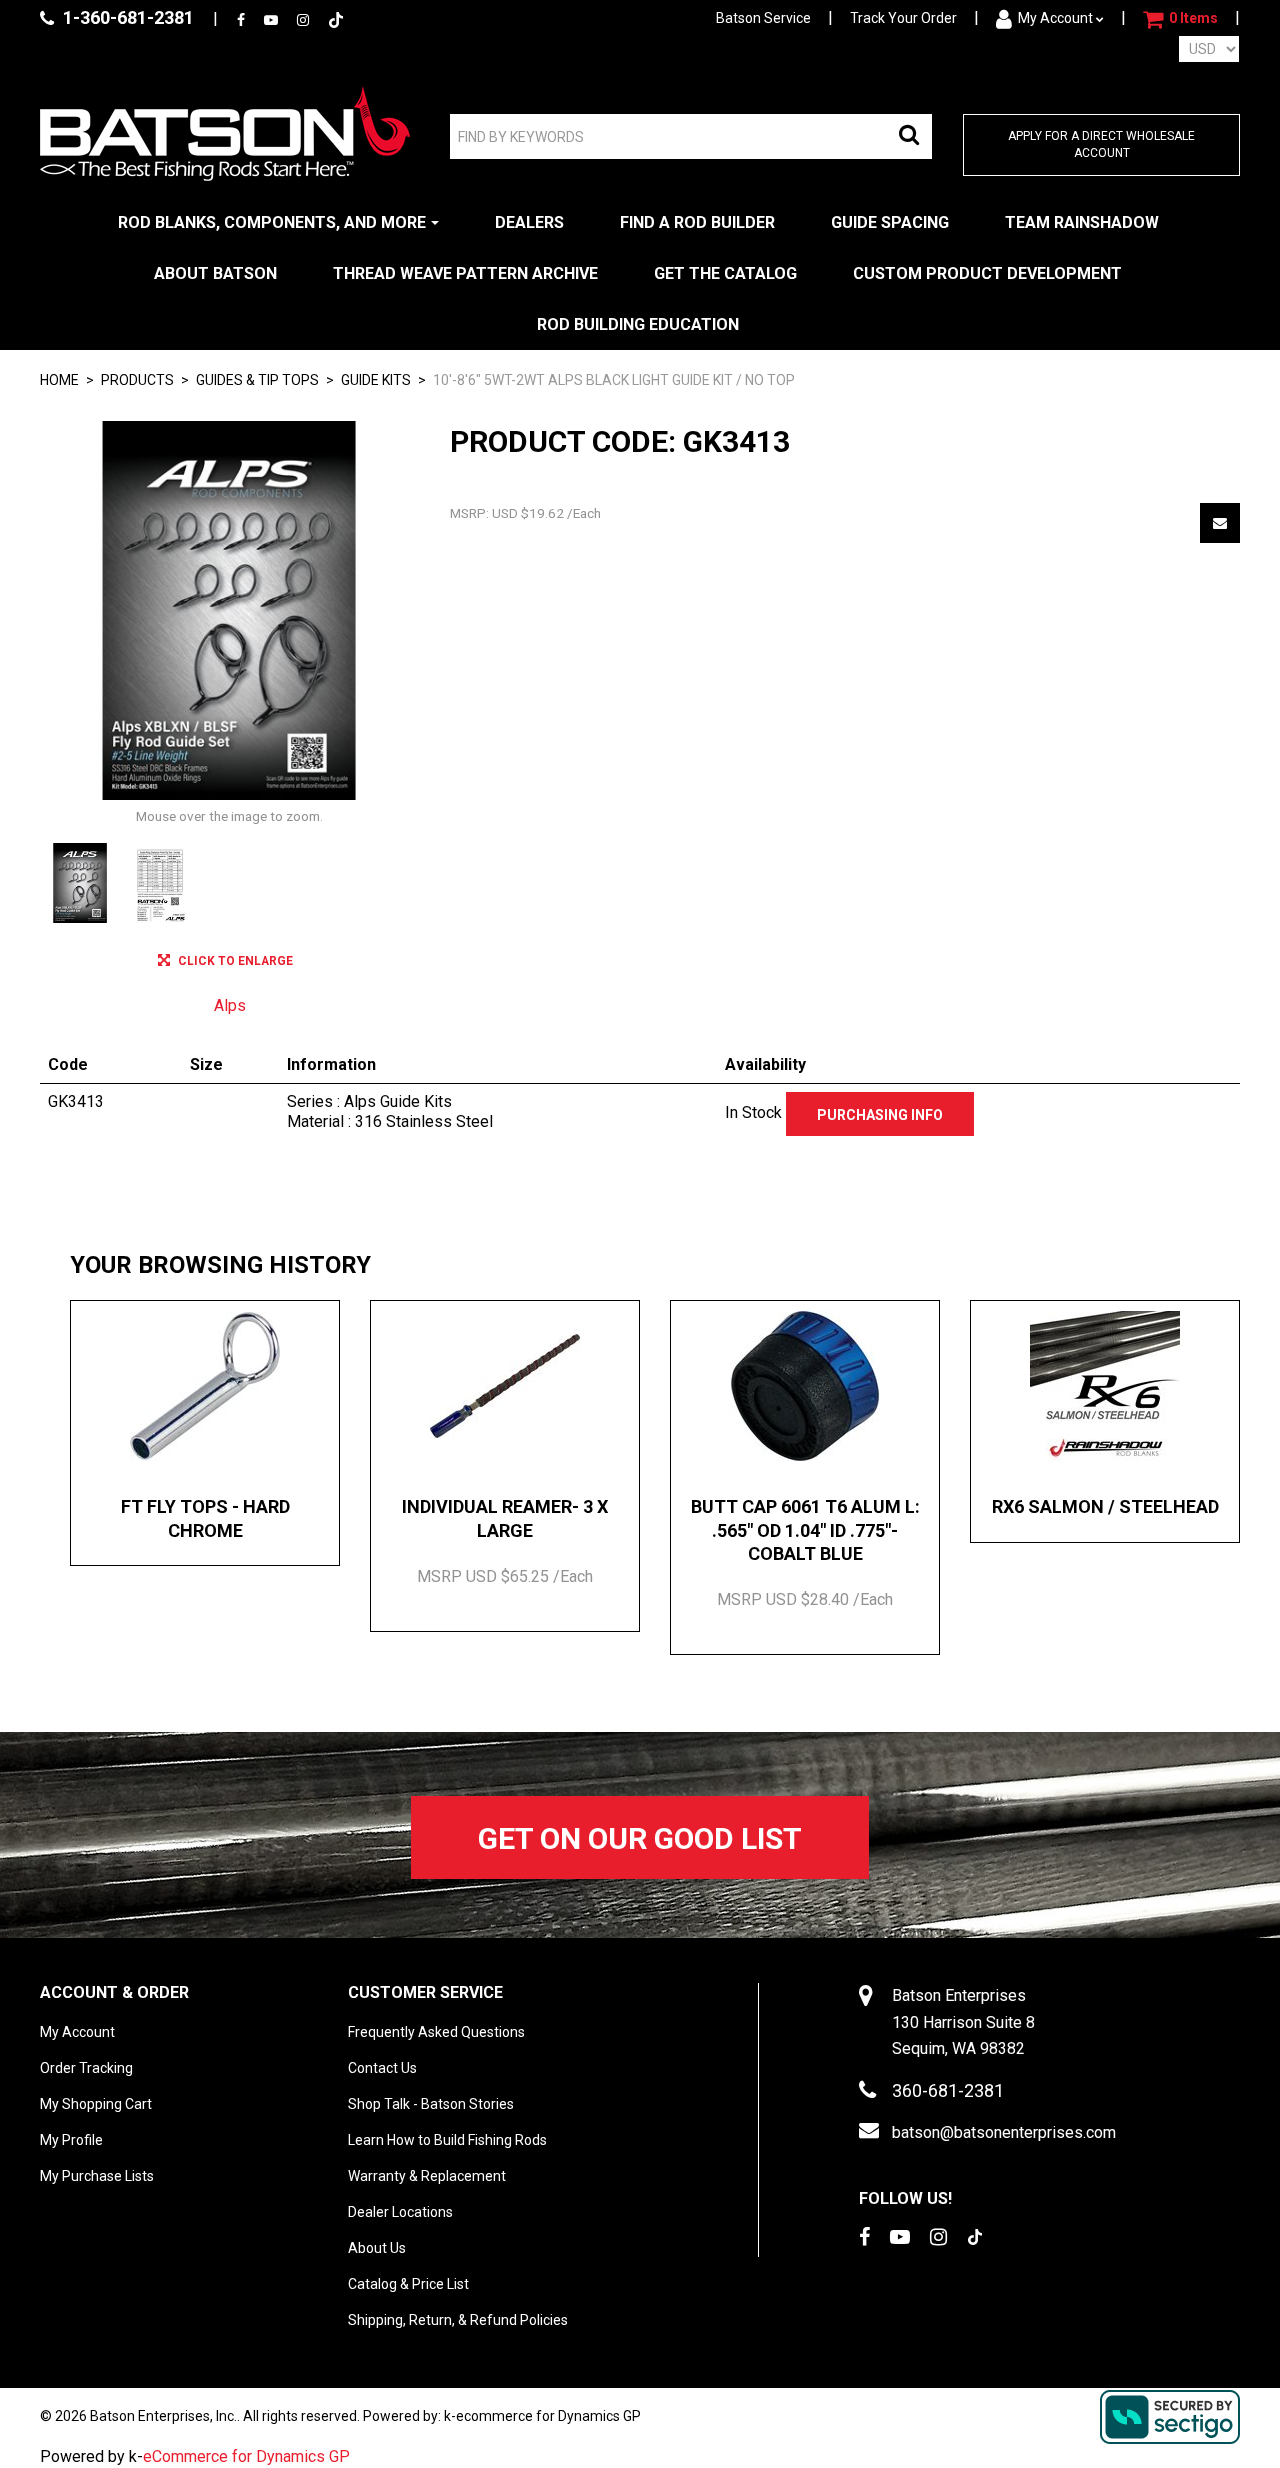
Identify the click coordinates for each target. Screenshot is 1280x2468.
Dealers (529, 222)
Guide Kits (376, 380)
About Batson (215, 273)
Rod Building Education (638, 324)
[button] (1180, 19)
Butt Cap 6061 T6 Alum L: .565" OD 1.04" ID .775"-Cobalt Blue (805, 1530)
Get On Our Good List (640, 1838)
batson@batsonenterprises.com (1004, 2132)
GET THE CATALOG (725, 273)
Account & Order (114, 1992)
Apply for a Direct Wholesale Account (1101, 144)
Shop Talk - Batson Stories (431, 2104)
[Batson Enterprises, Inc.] (225, 133)
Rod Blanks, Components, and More (272, 222)
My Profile (71, 2140)
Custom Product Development (987, 273)
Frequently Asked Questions (436, 2032)
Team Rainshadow (1082, 222)
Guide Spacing (890, 222)
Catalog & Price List (408, 2284)
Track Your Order (903, 18)
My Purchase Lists (97, 2176)
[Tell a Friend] (1220, 523)
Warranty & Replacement (427, 2176)
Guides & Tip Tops (257, 380)
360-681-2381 (948, 2090)
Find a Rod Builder (697, 222)
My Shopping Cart (96, 2104)
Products (137, 380)
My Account (1055, 18)
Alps (230, 1005)
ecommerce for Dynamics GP (548, 2416)
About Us (377, 2248)
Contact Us (382, 2068)
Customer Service (425, 1992)
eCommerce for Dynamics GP (246, 2456)
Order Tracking (86, 2068)
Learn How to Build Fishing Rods (447, 2140)
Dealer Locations (400, 2212)
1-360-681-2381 (126, 17)
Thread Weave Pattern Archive (465, 273)
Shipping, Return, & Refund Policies (458, 2320)
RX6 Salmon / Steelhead (1105, 1506)
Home (59, 380)
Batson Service (763, 18)
